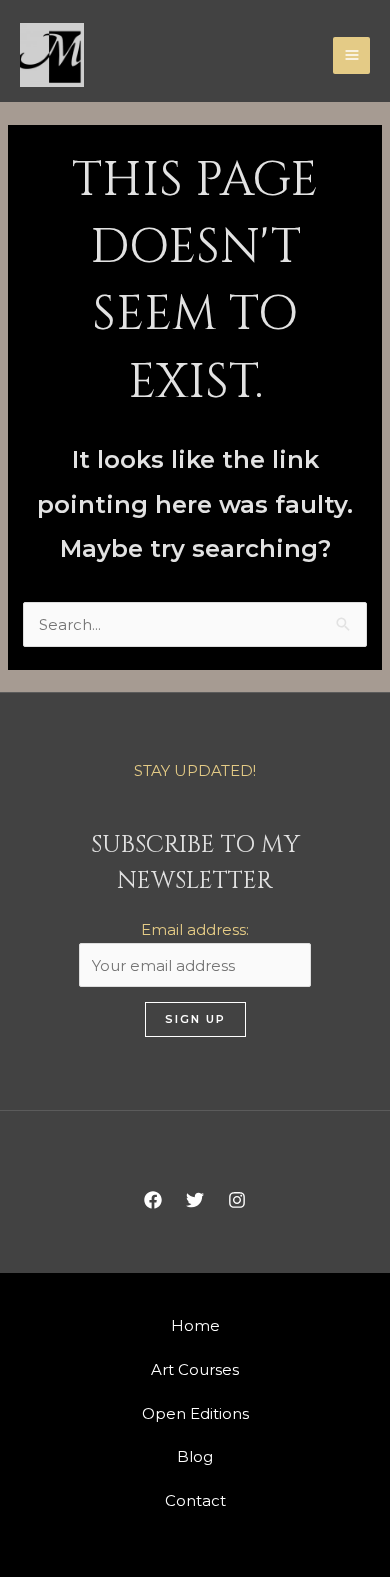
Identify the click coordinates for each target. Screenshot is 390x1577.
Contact (195, 1500)
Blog (195, 1456)
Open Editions (195, 1413)
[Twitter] (195, 1200)
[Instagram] (237, 1200)
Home (195, 1325)
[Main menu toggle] (351, 55)
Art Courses (195, 1369)
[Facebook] (153, 1200)
